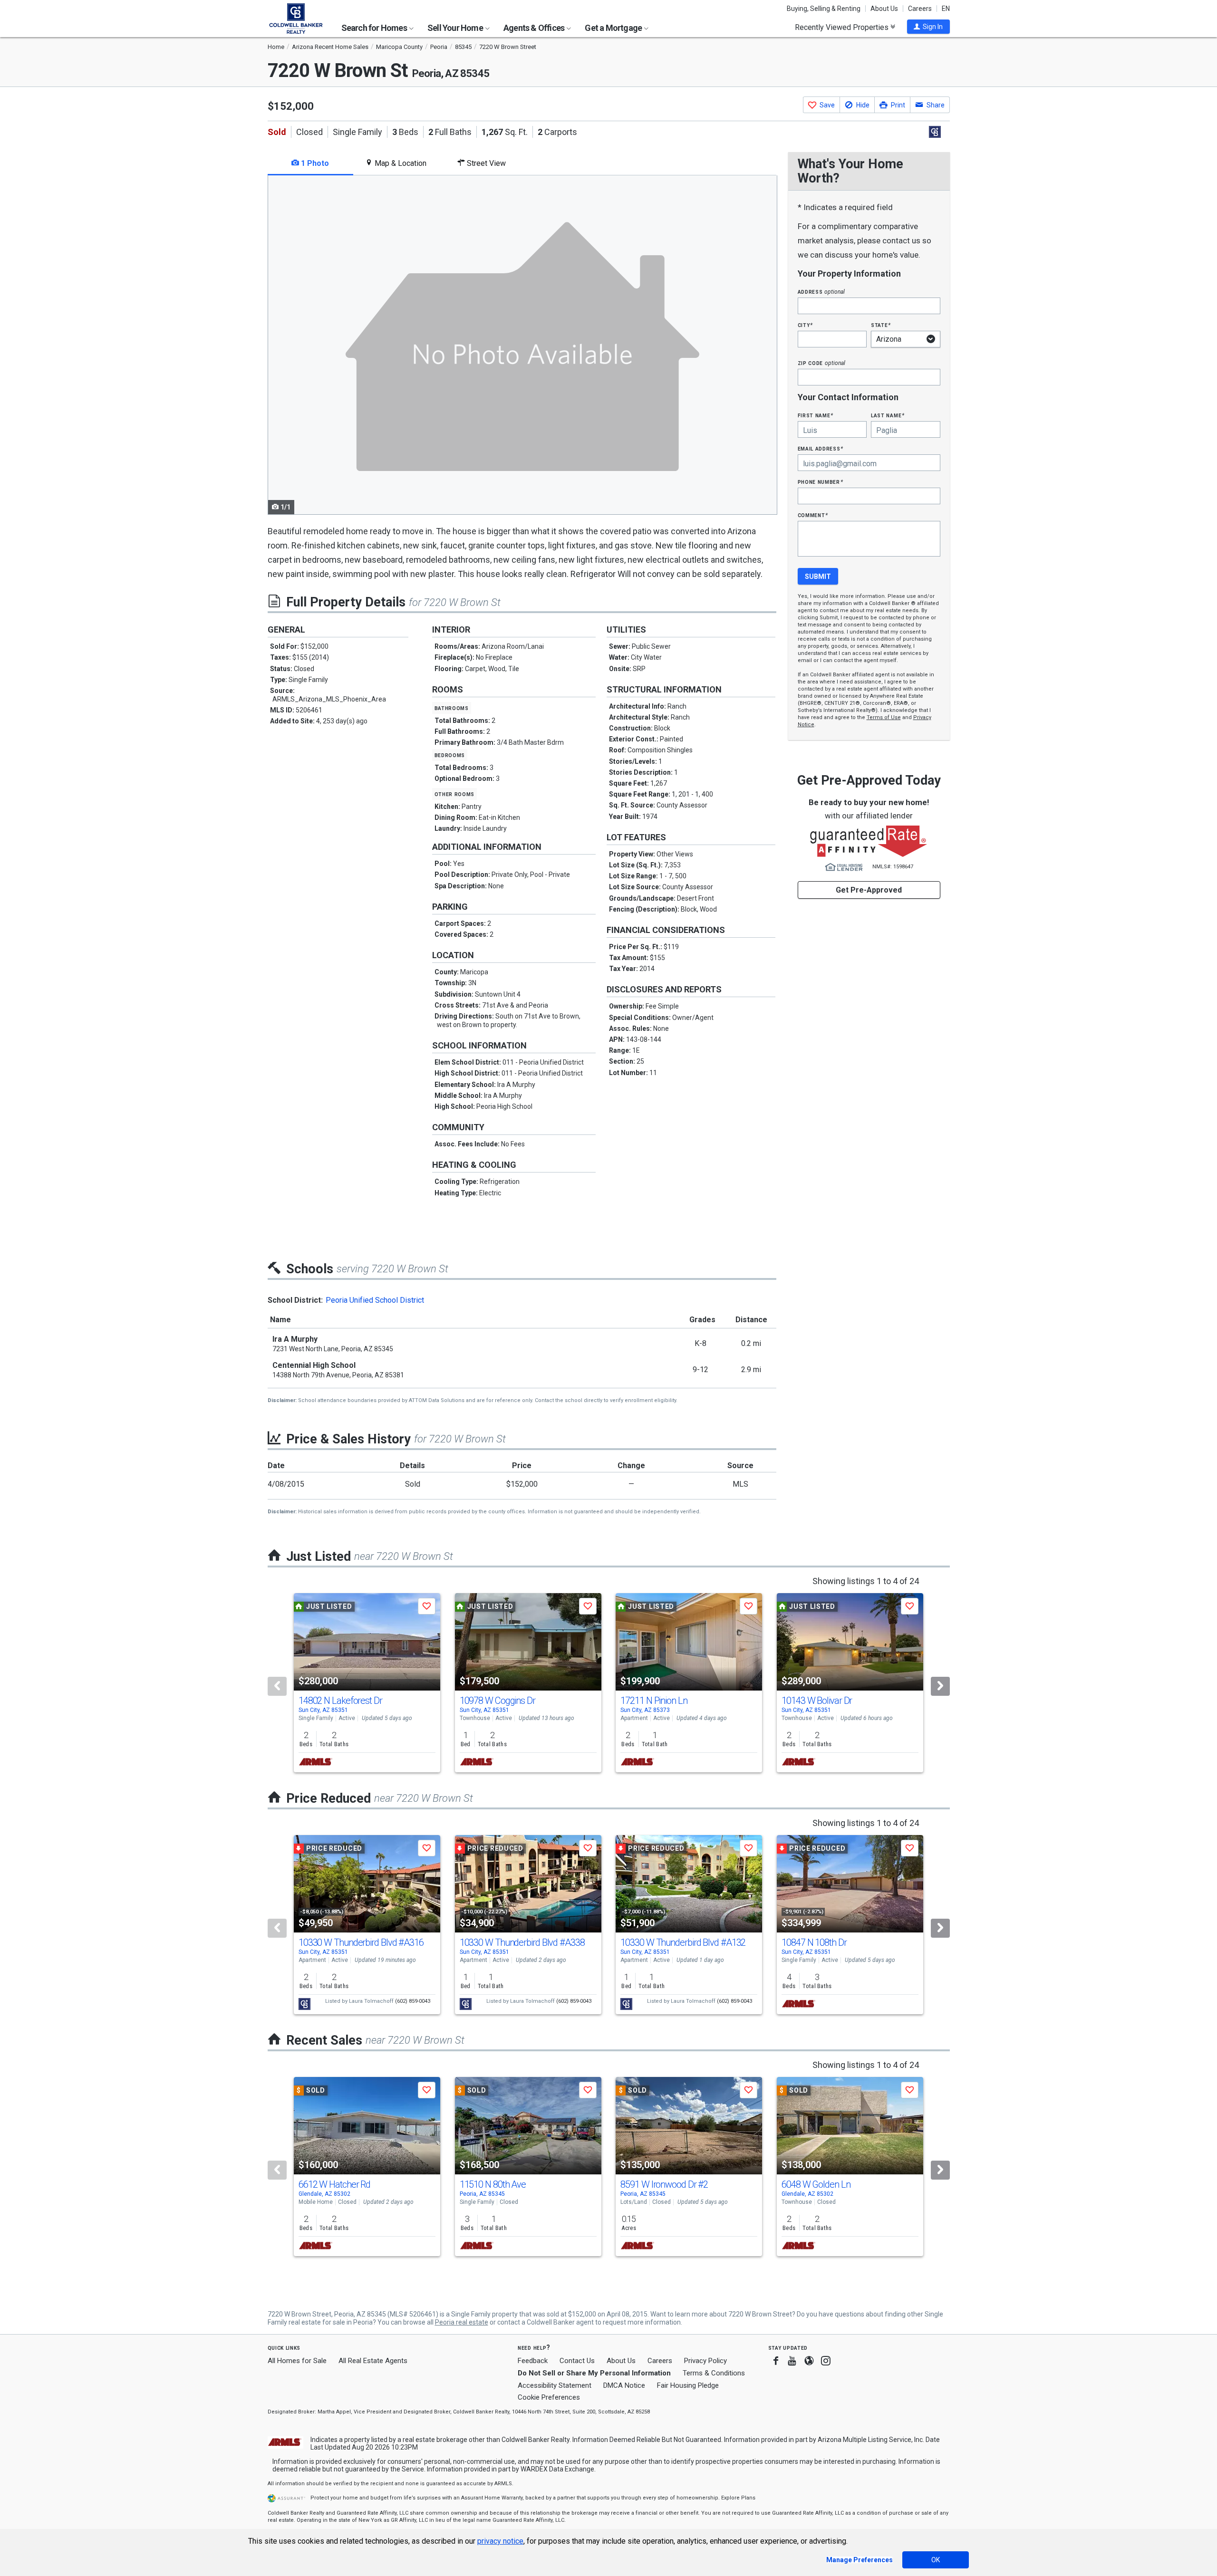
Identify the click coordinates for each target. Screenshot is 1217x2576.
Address (821, 292)
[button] (928, 27)
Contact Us (577, 2361)
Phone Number (821, 482)
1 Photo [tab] (314, 163)
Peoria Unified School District (375, 1300)
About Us (884, 9)
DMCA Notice (624, 2385)
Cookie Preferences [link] (549, 2397)
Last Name (888, 415)
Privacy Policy (705, 2361)
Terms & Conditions (714, 2373)
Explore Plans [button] (738, 2498)
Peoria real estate (462, 2322)
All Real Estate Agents (373, 2361)
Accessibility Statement (555, 2385)
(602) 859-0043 (413, 2001)
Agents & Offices (535, 28)
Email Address (821, 448)
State (881, 325)
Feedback (533, 2361)
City (805, 325)
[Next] (940, 1686)
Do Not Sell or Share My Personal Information (594, 2373)
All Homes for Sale (297, 2361)
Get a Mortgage (614, 28)
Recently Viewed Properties (843, 27)
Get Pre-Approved (869, 890)
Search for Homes (375, 28)
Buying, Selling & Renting (824, 9)
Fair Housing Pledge (688, 2385)
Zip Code (821, 363)
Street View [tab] (485, 163)
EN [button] (946, 9)
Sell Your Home (456, 28)
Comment (813, 515)
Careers (920, 9)
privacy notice (500, 2541)
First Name (816, 415)
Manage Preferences (860, 2560)
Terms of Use (884, 717)
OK (936, 2560)
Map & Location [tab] (400, 163)
